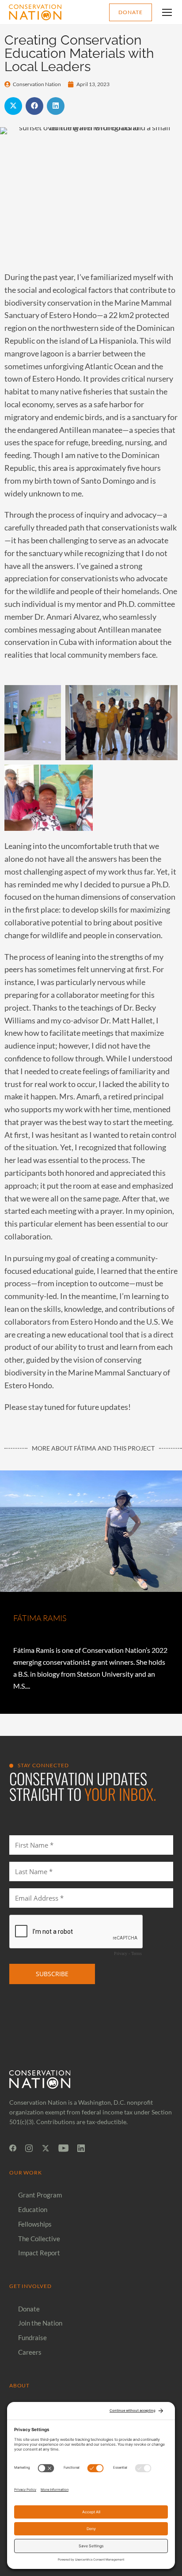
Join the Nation (40, 2323)
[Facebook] (13, 2148)
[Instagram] (29, 2148)
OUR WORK (26, 2173)
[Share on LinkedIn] (56, 106)
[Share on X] (13, 106)
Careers (30, 2352)
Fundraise (32, 2337)
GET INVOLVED (31, 2286)
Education (33, 2209)
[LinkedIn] (81, 2148)
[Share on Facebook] (34, 106)
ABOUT (20, 2385)
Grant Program (40, 2195)
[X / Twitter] (45, 2148)
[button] (91, 673)
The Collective (39, 2239)
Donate (131, 12)
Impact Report (39, 2253)
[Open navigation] (167, 12)
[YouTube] (63, 2148)
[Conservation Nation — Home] (35, 12)
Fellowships (35, 2224)
